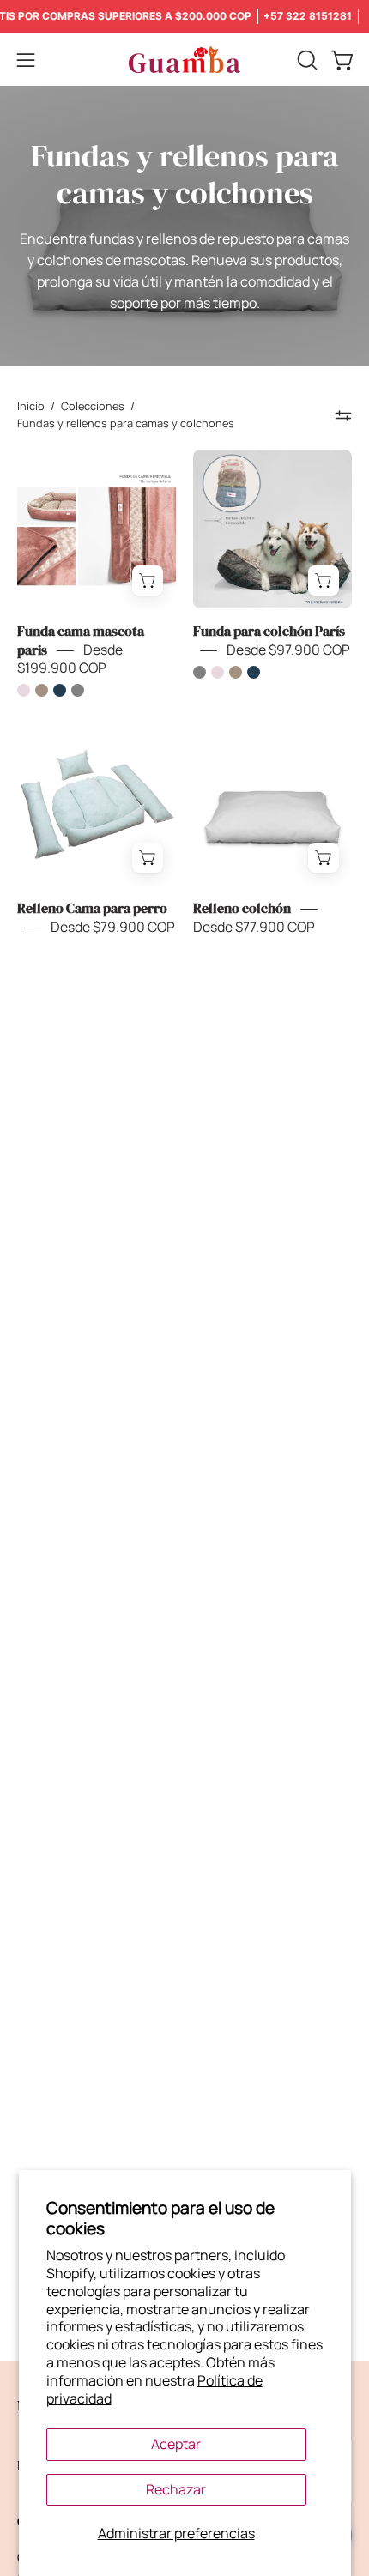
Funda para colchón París (269, 632)
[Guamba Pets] (184, 60)
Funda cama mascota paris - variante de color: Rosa (24, 690)
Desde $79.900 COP (113, 927)
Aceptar (176, 2444)
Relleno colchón (242, 909)
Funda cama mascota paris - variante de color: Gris (78, 690)
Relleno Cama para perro (92, 909)
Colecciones (93, 406)
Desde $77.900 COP (254, 927)
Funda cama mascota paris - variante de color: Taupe (42, 690)
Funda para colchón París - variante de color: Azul (254, 672)
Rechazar (176, 2489)
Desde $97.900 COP (288, 650)
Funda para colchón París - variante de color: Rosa (218, 672)
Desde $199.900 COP (70, 659)
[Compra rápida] (148, 581)
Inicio (31, 406)
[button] (305, 60)
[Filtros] (343, 415)
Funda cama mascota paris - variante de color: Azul (60, 690)
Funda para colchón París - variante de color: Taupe (236, 672)
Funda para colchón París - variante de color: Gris (200, 672)
